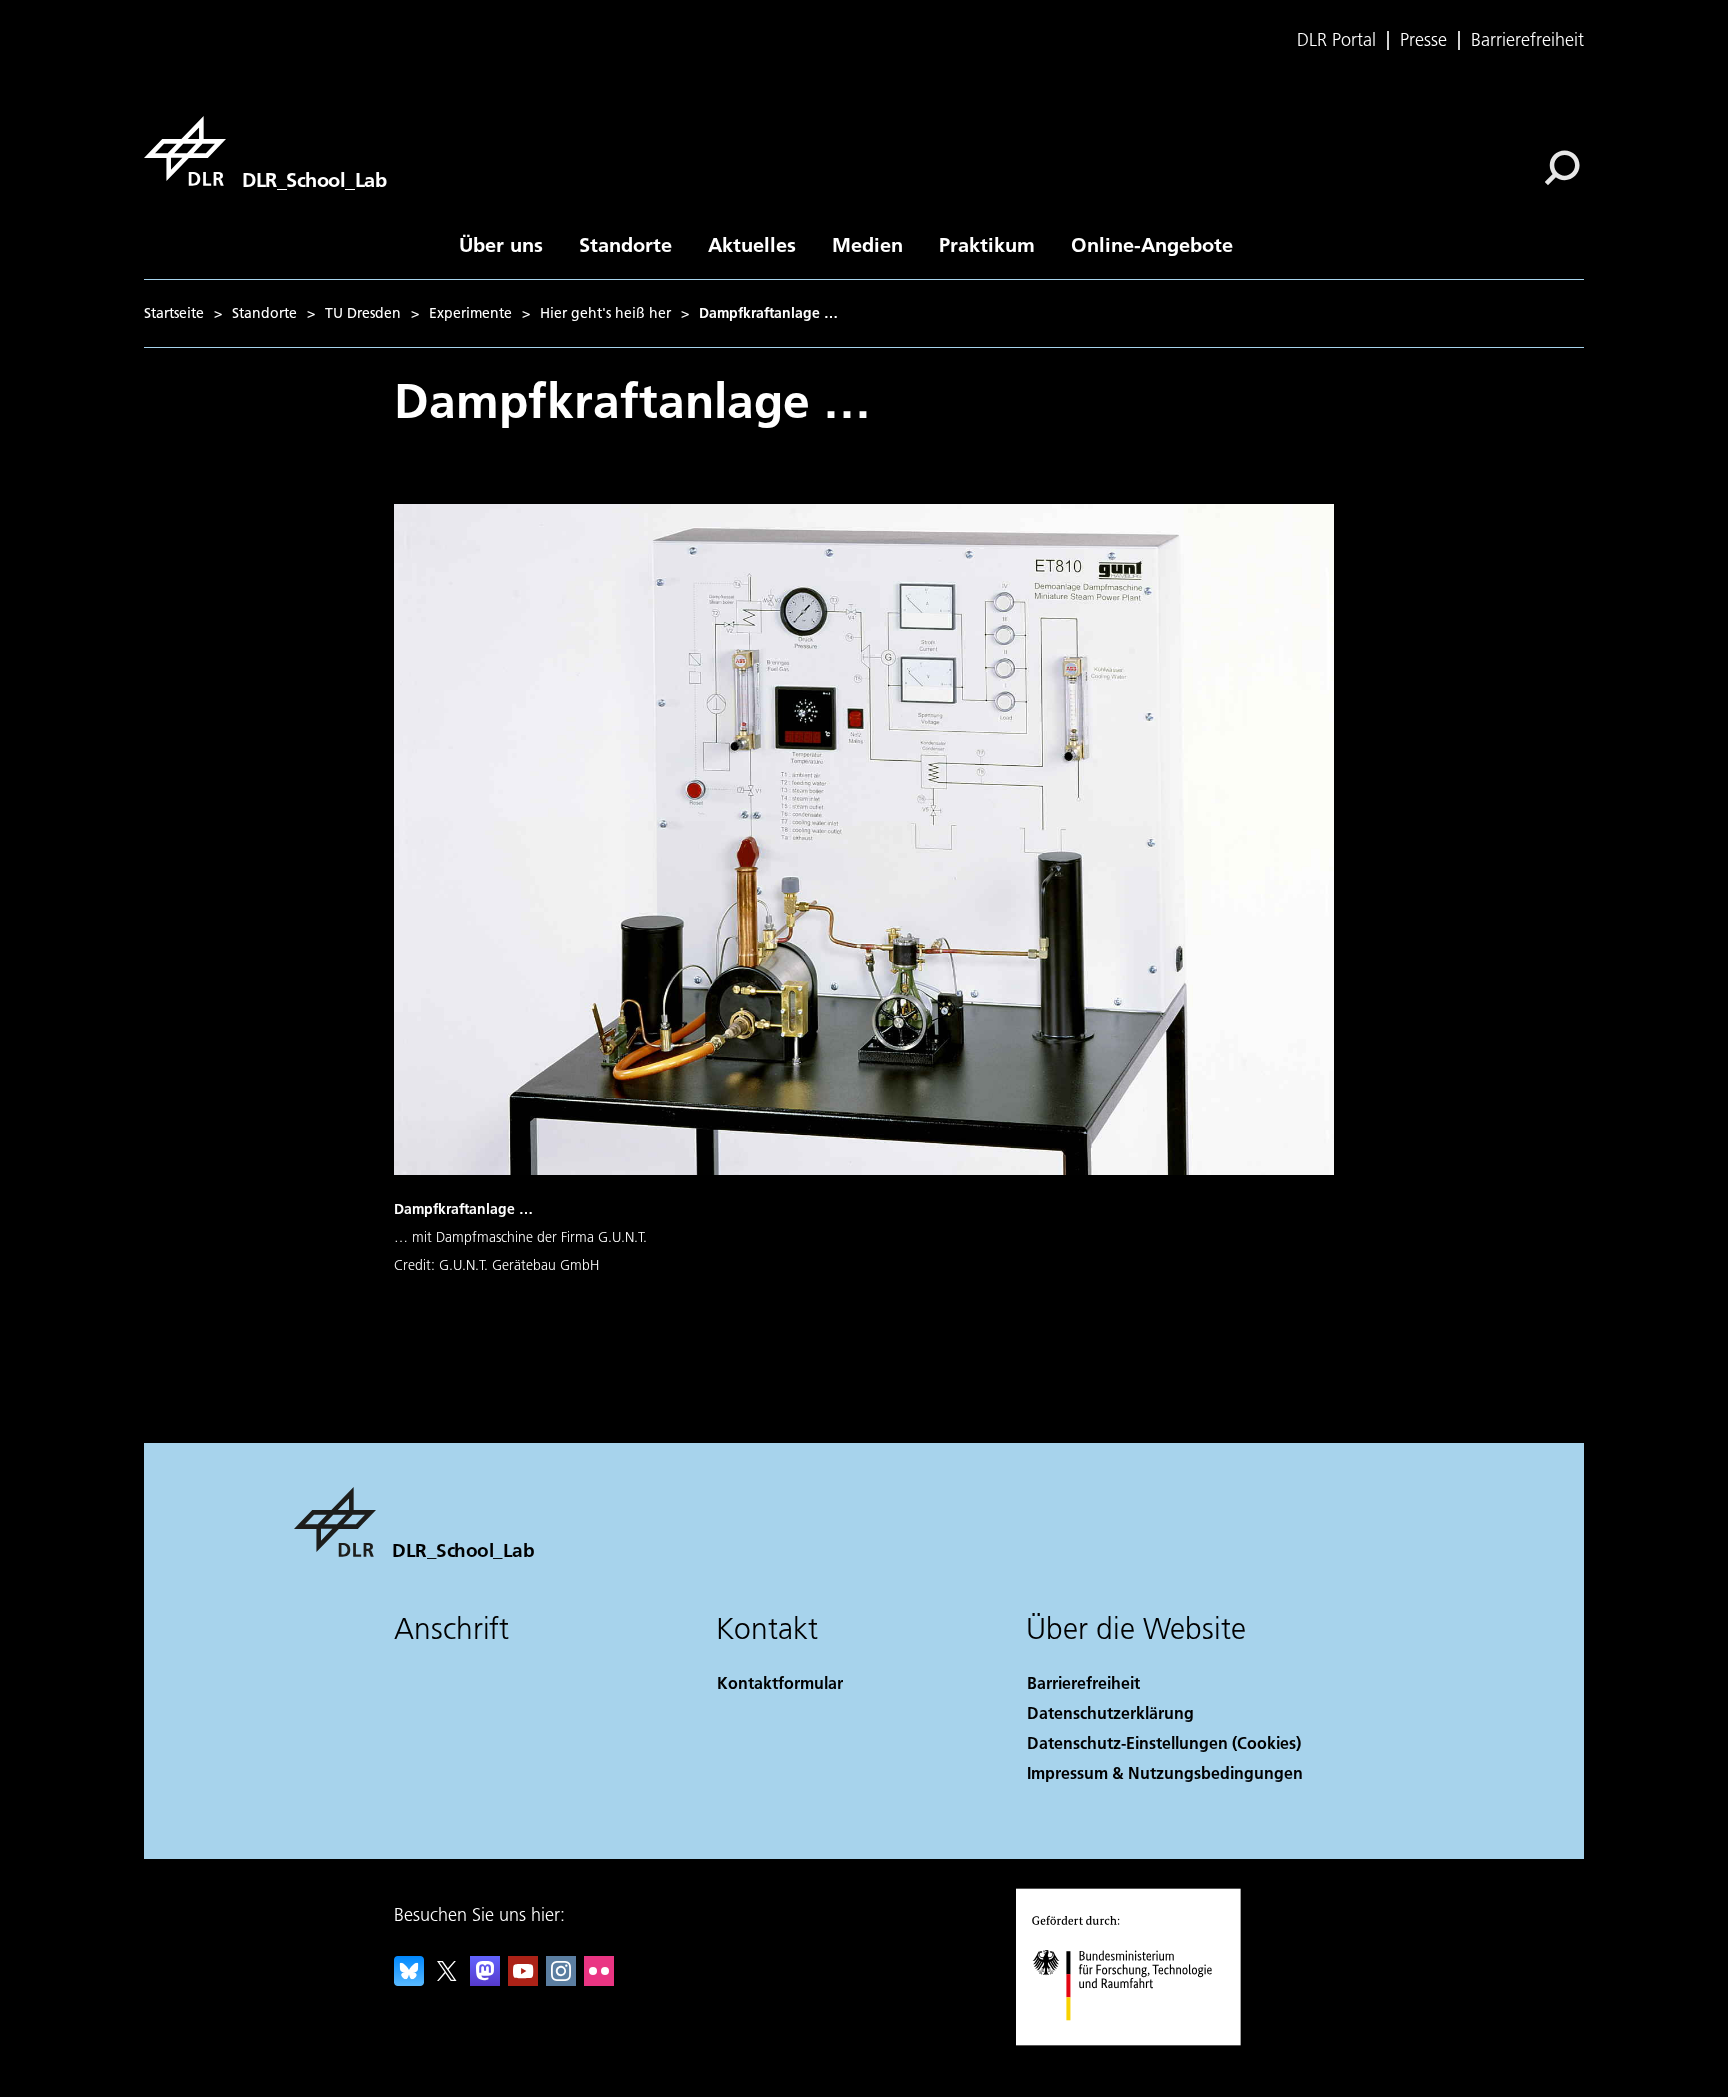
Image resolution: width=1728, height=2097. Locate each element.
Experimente (470, 313)
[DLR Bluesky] (409, 1979)
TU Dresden (363, 313)
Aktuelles (752, 244)
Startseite (174, 313)
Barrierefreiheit (1527, 40)
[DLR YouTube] (523, 1979)
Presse (1423, 40)
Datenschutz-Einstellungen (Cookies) (1164, 1742)
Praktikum (987, 244)
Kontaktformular (780, 1682)
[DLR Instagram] (561, 1979)
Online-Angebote (1152, 244)
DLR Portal (1336, 40)
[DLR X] (447, 1979)
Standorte (625, 244)
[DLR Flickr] (599, 1979)
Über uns (501, 244)
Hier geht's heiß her (605, 313)
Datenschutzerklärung (1110, 1712)
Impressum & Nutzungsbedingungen (1165, 1772)
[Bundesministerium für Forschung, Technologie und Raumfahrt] (1142, 2040)
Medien (867, 244)
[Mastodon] (485, 1979)
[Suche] (1564, 166)
